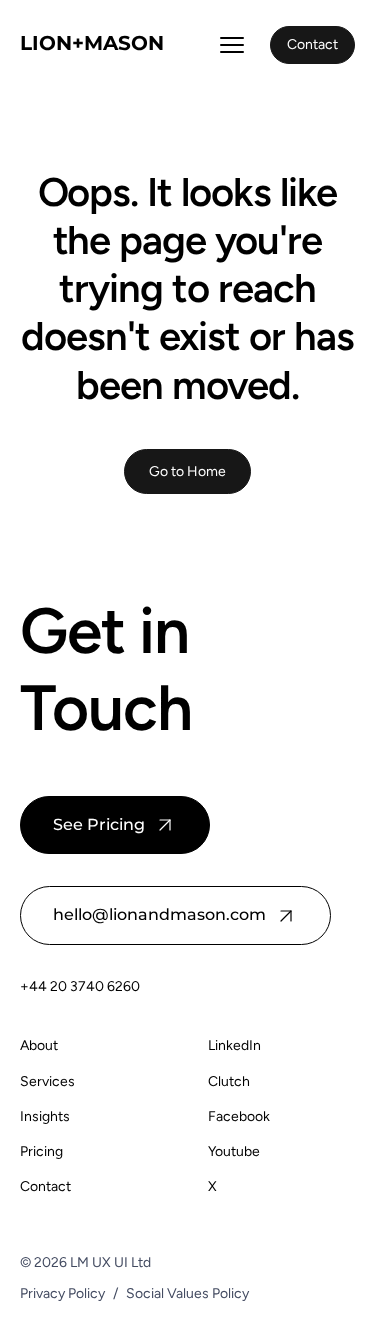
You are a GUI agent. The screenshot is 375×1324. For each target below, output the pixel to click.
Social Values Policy (187, 1293)
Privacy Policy (62, 1293)
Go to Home (187, 471)
